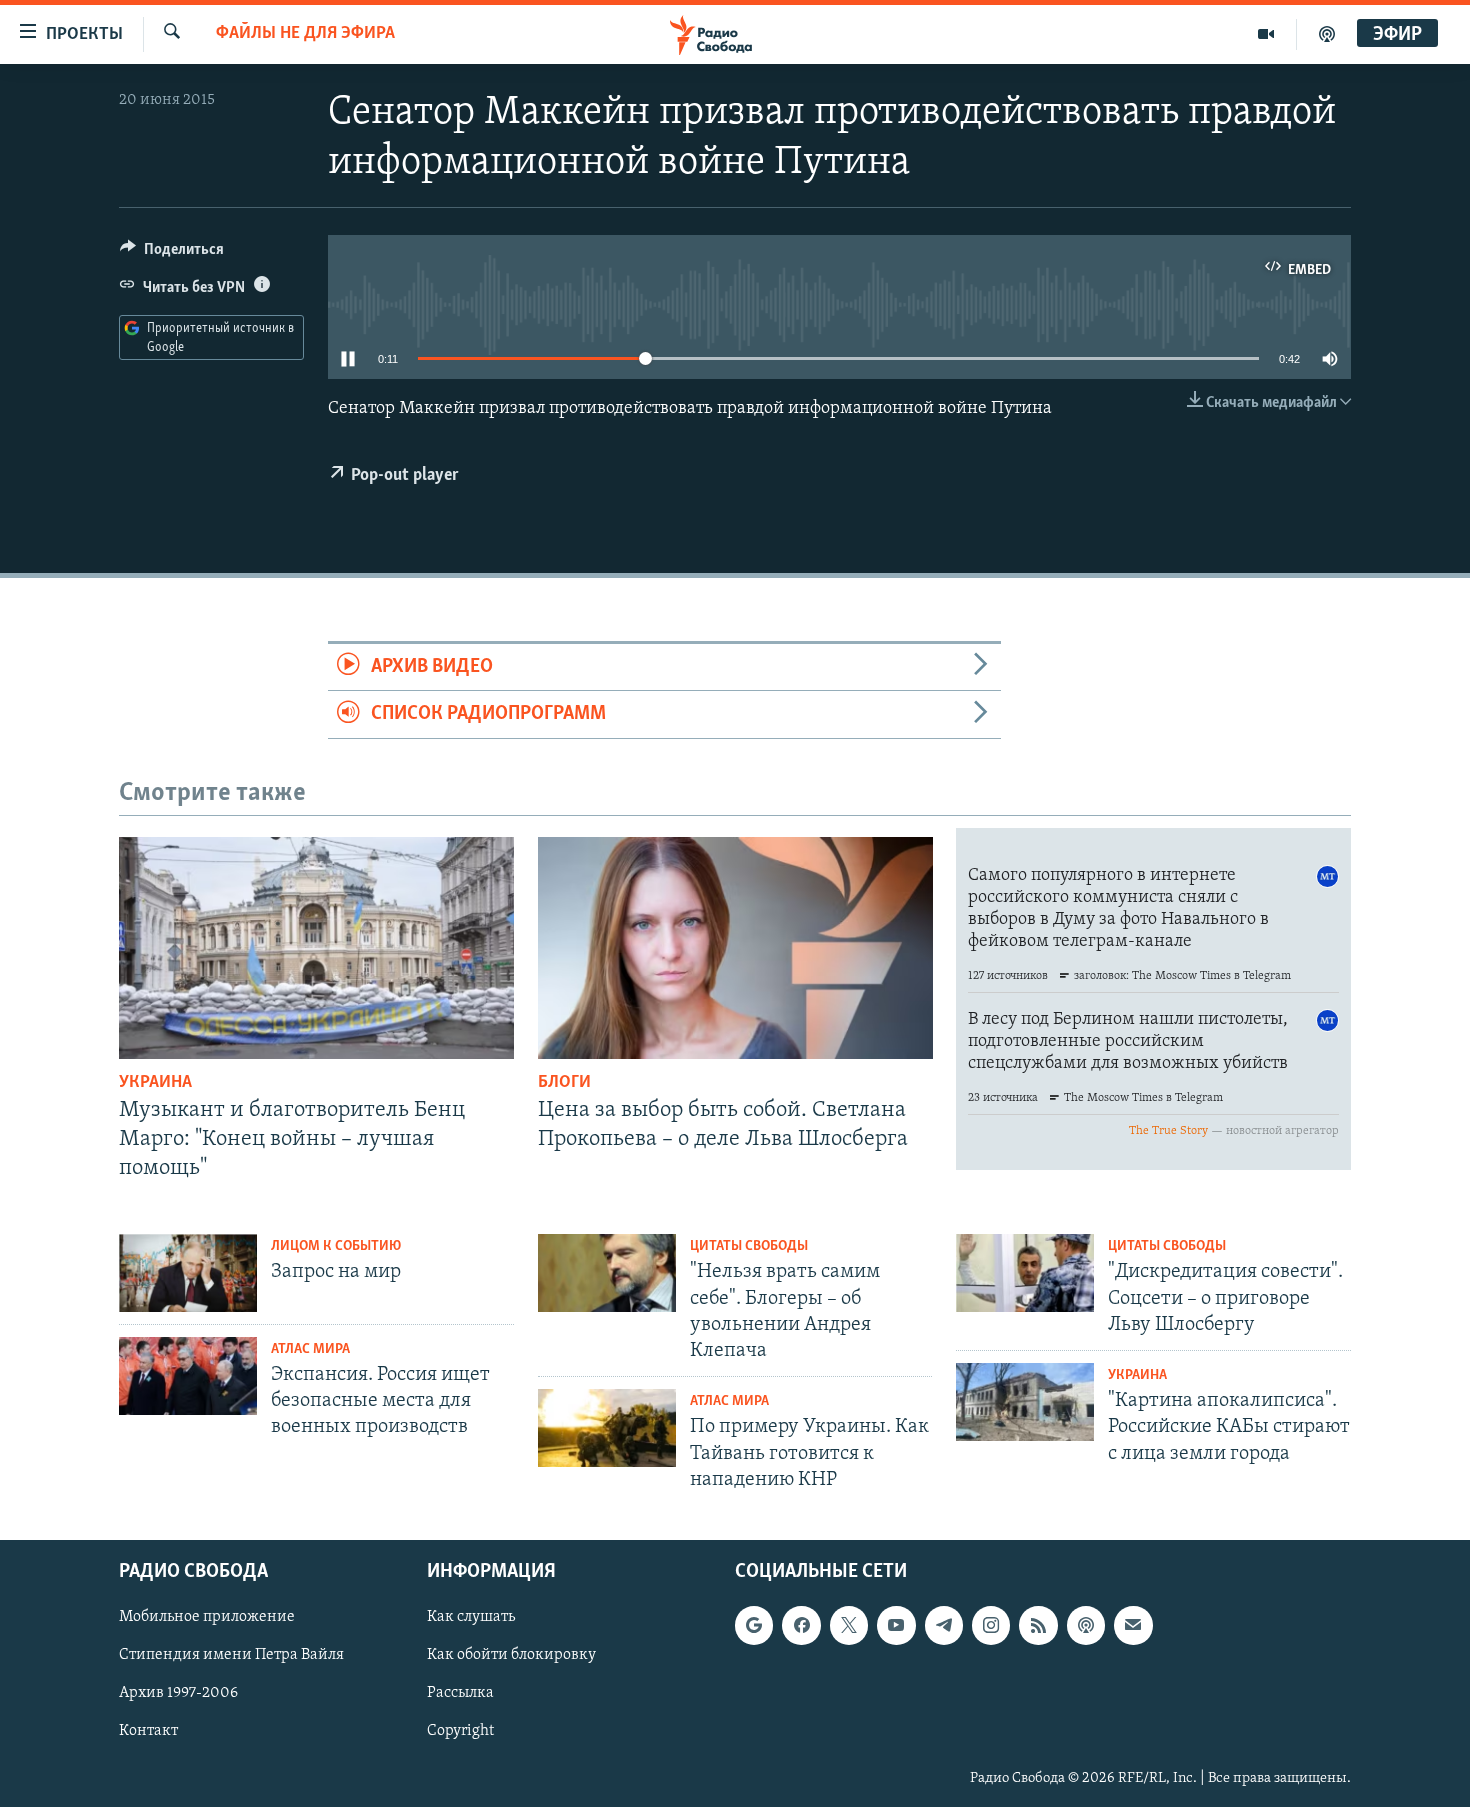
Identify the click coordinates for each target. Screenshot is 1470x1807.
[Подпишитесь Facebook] (801, 1625)
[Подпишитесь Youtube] (896, 1625)
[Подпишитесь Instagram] (991, 1625)
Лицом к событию (336, 1246)
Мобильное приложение (207, 1617)
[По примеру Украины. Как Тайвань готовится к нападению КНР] (607, 1428)
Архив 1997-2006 (178, 1694)
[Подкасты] (1086, 1625)
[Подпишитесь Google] (754, 1625)
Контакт (148, 1732)
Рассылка (460, 1694)
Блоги (564, 1083)
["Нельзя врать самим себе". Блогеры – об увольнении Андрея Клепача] (607, 1273)
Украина (155, 1083)
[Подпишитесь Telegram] (944, 1625)
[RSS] (1038, 1625)
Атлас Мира (310, 1349)
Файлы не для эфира (305, 34)
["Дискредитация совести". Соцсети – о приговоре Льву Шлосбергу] (1025, 1273)
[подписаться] (1133, 1625)
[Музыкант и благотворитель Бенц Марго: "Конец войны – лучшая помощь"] (316, 948)
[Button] (172, 254)
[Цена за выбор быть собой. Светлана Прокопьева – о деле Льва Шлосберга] (735, 948)
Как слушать (471, 1617)
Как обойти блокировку (511, 1655)
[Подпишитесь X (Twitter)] (849, 1625)
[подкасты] (1327, 34)
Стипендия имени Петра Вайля (231, 1655)
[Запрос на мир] (188, 1273)
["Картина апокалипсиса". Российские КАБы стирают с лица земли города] (1025, 1402)
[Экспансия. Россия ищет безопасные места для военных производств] (188, 1376)
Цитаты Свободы (749, 1246)
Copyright (460, 1732)
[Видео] (1266, 34)
